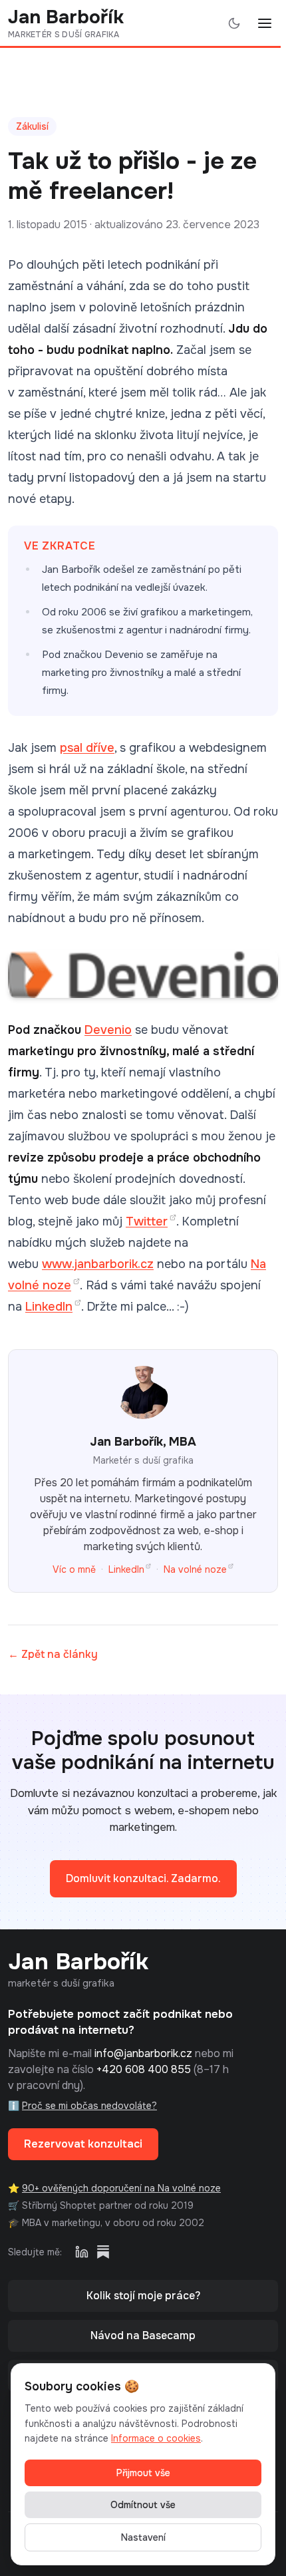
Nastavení (143, 2537)
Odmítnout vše (143, 2505)
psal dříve (87, 748)
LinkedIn (49, 1307)
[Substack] (103, 2252)
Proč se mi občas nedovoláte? (89, 2106)
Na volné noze (195, 1569)
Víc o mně (74, 1569)
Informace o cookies (156, 2438)
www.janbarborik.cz (98, 1264)
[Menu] (265, 23)
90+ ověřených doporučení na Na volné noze (121, 2188)
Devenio (108, 1030)
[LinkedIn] (82, 2252)
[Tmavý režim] (234, 23)
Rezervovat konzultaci (83, 2144)
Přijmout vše (143, 2473)
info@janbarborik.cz (143, 2053)
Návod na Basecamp (143, 2335)
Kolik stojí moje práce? (143, 2296)
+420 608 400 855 (144, 2069)
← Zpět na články (53, 1654)
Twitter (147, 1221)
